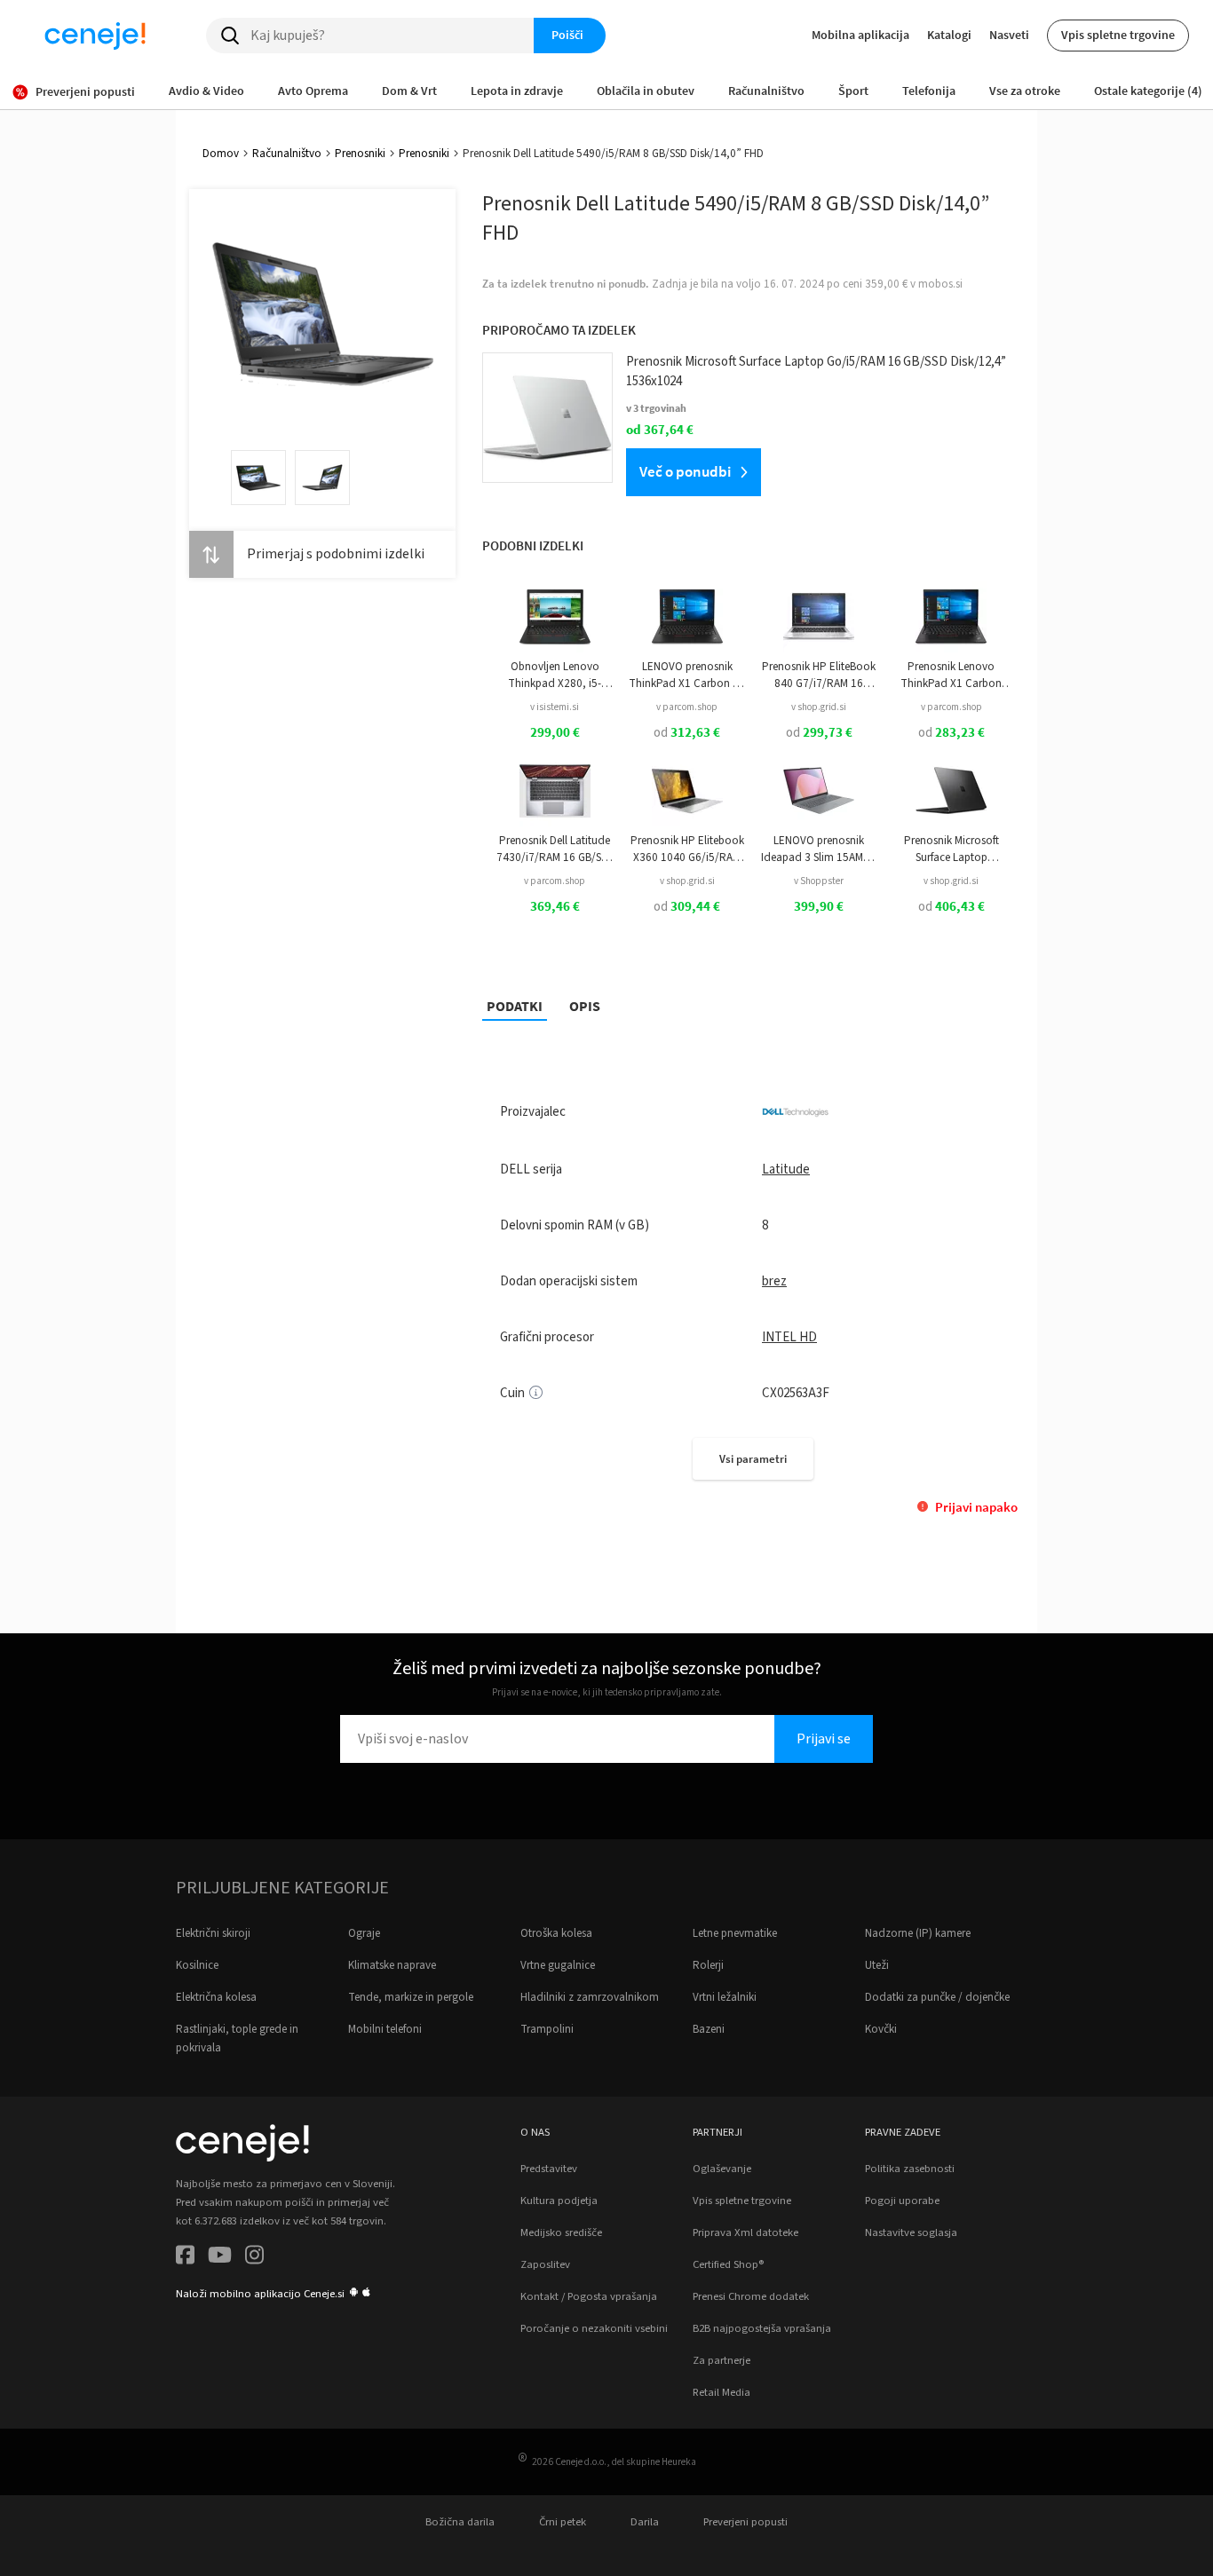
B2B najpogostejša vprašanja (762, 2328)
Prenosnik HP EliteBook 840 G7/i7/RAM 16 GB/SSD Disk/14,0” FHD (819, 675)
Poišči (567, 35)
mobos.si (940, 284)
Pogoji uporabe (902, 2201)
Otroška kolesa (556, 1933)
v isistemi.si (555, 707)
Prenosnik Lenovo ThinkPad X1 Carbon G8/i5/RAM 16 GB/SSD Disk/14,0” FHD (951, 675)
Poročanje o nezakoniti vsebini (594, 2328)
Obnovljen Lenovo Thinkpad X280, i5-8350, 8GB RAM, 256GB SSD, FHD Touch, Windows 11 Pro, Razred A (555, 675)
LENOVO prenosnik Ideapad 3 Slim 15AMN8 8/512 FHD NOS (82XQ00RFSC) (819, 849)
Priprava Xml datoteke (745, 2232)
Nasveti (1009, 35)
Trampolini (547, 2029)
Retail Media (721, 2392)
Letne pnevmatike (735, 1933)
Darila (645, 2522)
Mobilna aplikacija (860, 35)
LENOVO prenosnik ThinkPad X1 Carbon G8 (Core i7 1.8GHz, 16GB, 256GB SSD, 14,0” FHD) (687, 675)
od (687, 733)
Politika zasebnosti (910, 2169)
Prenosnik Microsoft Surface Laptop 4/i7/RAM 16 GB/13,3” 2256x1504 (951, 849)
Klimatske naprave (392, 1965)
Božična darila (460, 2522)
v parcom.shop (687, 707)
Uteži (877, 1965)
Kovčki (881, 2029)
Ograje (364, 1933)
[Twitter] (220, 2258)
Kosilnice (197, 1965)
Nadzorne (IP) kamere (918, 1933)
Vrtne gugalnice (558, 1965)
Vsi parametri (753, 1459)
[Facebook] (185, 2258)
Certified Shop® (728, 2264)
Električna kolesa (216, 1997)
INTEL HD (789, 1337)
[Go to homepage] (95, 36)
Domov (221, 154)
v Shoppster (819, 881)
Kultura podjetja (559, 2201)
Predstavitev (549, 2169)
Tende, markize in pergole (411, 1997)
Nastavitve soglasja (911, 2232)
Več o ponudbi (685, 471)
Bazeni (709, 2029)
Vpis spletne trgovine (1118, 35)
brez (774, 1281)
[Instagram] (254, 2258)
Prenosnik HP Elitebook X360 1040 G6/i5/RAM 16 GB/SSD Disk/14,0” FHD (687, 849)
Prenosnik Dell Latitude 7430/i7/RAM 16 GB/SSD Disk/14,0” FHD (555, 849)
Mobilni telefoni (385, 2029)
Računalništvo (287, 154)
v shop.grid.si (819, 707)
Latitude (786, 1169)
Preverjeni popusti (745, 2522)
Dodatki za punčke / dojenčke (937, 1997)
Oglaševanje (722, 2169)
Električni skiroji (213, 1933)
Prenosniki (360, 154)
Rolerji (708, 1965)
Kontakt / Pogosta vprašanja (589, 2296)
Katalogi (949, 35)
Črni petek (563, 2522)
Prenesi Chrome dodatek (751, 2296)
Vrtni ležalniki (725, 1997)
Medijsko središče (561, 2232)
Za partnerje (721, 2360)
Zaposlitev (545, 2264)
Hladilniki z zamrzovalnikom (590, 1997)
